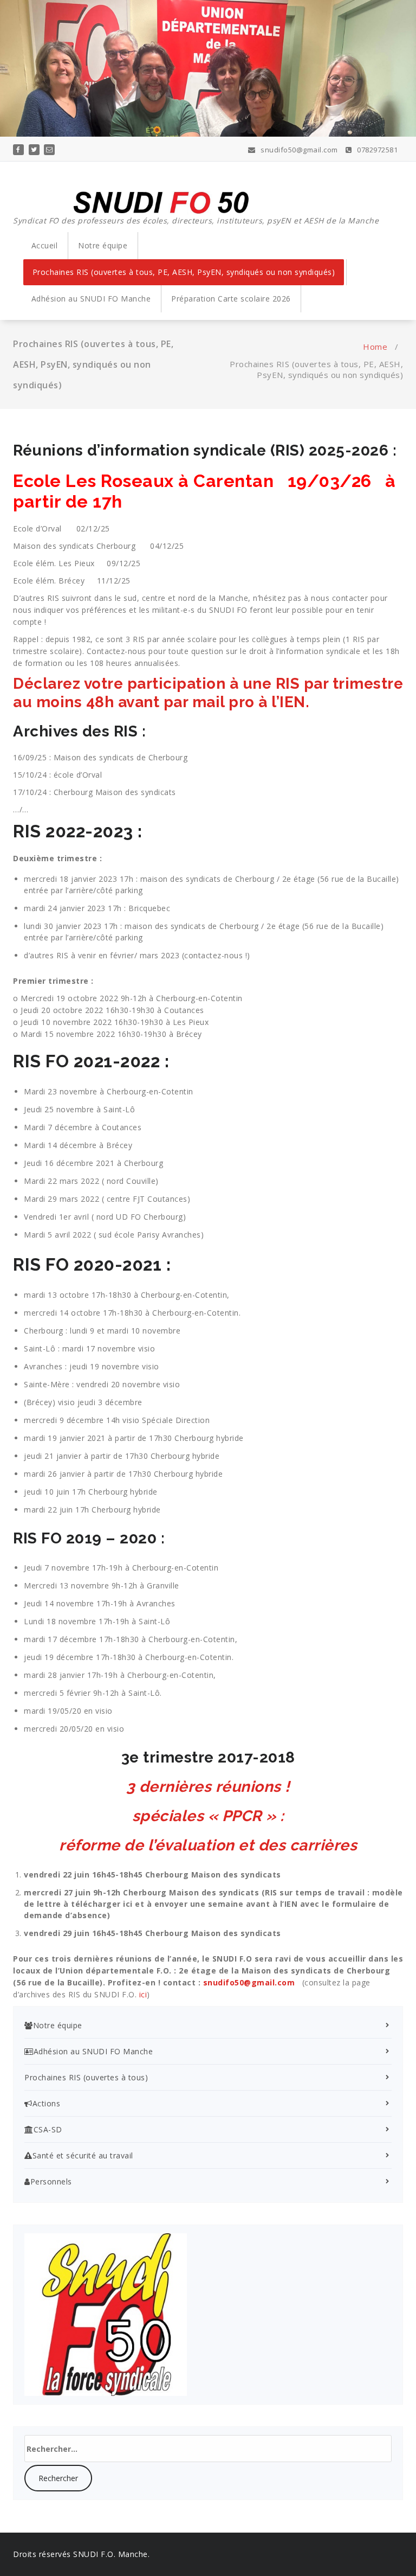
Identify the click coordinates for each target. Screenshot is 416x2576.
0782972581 (376, 150)
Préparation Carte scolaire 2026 (231, 299)
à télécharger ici (98, 1904)
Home (375, 347)
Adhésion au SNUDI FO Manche (91, 299)
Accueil (45, 245)
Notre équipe (103, 245)
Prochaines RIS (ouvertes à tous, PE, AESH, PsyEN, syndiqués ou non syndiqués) (184, 272)
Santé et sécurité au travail (83, 2155)
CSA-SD (48, 2129)
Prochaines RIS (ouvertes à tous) (86, 2077)
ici (143, 1994)
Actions (46, 2103)
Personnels (51, 2181)
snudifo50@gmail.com (298, 150)
